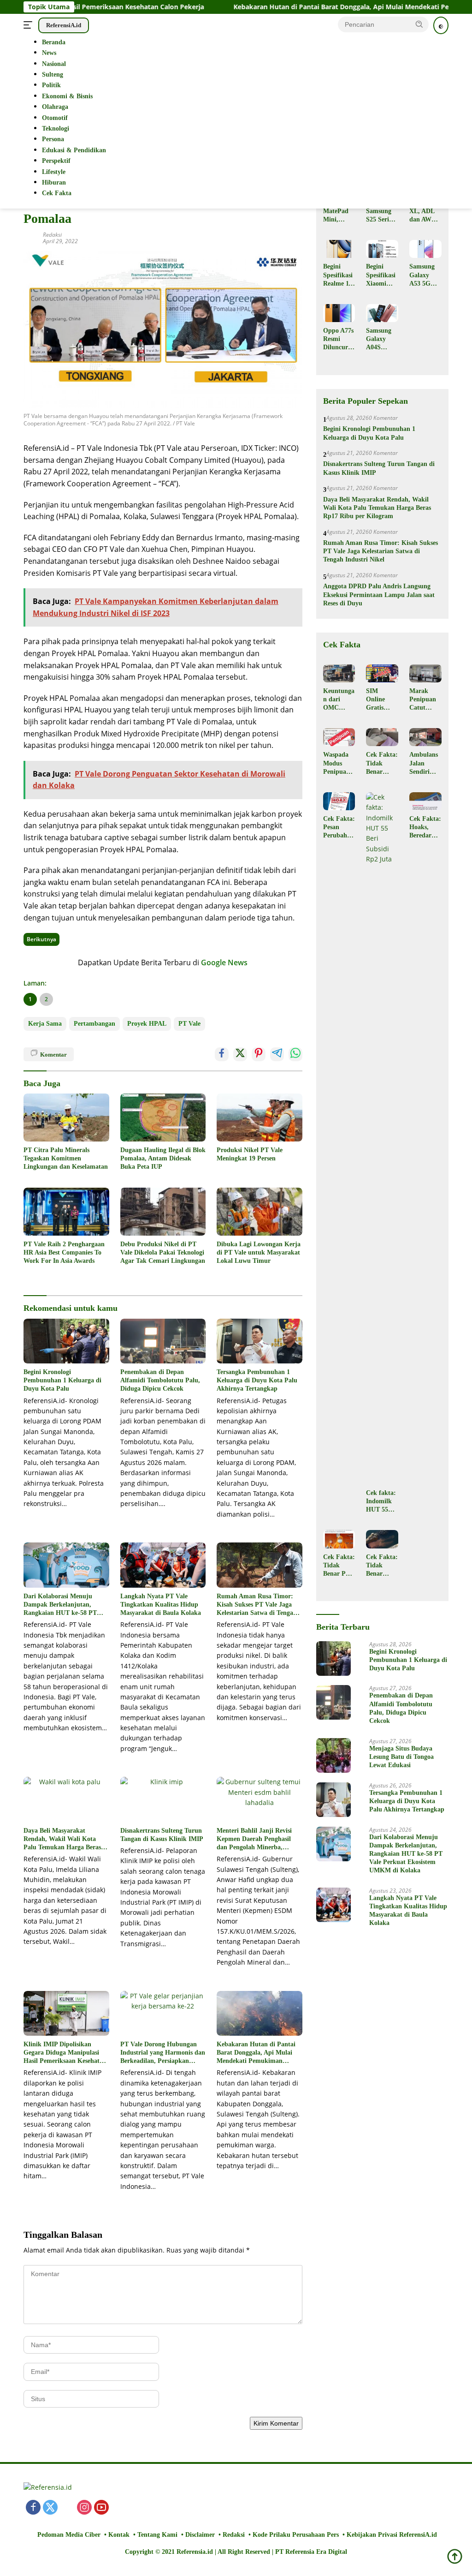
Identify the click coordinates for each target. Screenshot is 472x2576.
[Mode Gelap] (441, 25)
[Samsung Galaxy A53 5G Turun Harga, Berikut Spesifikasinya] (425, 249)
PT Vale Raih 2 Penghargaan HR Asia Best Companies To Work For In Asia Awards (64, 1252)
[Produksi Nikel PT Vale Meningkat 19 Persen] (260, 1118)
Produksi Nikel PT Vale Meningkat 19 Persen (250, 1154)
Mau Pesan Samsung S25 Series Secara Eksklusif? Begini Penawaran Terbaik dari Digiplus (382, 212)
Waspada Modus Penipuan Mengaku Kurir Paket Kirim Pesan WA (337, 764)
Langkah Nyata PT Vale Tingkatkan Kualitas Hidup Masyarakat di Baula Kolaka (161, 1605)
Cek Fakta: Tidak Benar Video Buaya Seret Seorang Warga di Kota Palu (382, 1566)
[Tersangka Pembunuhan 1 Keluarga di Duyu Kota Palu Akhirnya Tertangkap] (260, 1341)
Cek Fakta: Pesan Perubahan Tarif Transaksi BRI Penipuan (339, 828)
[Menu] (30, 25)
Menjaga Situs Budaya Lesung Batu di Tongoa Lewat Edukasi (401, 1757)
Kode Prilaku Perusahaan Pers (296, 2535)
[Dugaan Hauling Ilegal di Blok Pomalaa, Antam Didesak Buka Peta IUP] (163, 1118)
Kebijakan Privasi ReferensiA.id (392, 2535)
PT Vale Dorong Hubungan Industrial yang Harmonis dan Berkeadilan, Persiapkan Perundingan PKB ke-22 (163, 2053)
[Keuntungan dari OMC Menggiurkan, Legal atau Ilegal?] (339, 673)
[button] (419, 24)
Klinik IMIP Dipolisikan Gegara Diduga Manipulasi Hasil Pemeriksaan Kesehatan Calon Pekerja (65, 2053)
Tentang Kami (157, 2535)
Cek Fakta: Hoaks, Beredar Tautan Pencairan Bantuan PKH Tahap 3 (425, 828)
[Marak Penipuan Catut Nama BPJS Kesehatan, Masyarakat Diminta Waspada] (425, 673)
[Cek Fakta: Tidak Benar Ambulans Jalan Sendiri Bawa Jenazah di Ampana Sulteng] (382, 737)
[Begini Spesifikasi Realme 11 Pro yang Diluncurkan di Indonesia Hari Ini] (339, 249)
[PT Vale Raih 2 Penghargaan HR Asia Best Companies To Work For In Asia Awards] (66, 1212)
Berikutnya (41, 939)
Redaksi (52, 235)
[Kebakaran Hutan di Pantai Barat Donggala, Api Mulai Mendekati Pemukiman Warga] (260, 2013)
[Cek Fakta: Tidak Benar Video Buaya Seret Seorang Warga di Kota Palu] (382, 1539)
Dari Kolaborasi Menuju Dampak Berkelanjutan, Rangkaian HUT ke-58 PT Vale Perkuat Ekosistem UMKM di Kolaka (60, 1605)
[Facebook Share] (222, 1054)
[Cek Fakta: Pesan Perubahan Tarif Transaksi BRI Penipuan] (339, 801)
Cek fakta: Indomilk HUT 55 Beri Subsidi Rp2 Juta (381, 1502)
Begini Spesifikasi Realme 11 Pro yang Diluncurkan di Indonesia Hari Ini (339, 275)
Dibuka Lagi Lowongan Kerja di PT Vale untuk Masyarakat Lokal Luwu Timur (259, 1252)
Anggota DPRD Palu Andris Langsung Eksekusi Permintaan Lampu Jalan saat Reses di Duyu (379, 595)
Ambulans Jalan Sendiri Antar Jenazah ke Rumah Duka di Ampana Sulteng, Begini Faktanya (425, 764)
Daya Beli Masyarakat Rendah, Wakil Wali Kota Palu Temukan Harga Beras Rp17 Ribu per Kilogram (62, 1840)
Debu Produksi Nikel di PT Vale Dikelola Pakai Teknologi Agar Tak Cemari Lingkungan (163, 1252)
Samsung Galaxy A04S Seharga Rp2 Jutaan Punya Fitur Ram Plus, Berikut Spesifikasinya (381, 340)
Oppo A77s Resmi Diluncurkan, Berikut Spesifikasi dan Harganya (339, 340)
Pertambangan (94, 1024)
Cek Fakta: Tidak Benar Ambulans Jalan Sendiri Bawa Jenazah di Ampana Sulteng (382, 764)
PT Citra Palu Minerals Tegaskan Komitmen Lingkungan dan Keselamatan (66, 1158)
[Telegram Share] (277, 1054)
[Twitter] (50, 2508)
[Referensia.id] (48, 2490)
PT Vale (189, 1024)
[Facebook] (33, 2508)
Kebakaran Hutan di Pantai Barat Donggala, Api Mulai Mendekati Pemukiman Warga (298, 7)
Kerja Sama (45, 1024)
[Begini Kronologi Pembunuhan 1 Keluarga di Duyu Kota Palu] (66, 1341)
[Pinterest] (67, 2508)
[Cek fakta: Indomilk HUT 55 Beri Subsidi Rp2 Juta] (382, 1138)
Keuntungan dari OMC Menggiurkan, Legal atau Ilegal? (339, 700)
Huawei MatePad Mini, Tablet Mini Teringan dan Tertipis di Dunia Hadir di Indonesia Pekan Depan (337, 212)
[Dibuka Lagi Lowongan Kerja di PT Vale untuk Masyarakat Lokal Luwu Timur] (260, 1212)
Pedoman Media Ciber (69, 2535)
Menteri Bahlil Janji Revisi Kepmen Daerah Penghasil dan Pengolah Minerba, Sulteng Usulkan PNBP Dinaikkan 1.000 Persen (254, 1840)
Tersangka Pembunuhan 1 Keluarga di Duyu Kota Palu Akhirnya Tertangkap (257, 1380)
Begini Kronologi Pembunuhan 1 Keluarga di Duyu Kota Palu (62, 1380)
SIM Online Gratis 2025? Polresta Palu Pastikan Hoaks (378, 700)
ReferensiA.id (64, 25)
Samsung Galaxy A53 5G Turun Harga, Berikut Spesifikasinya (424, 275)
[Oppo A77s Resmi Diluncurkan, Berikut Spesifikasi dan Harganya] (339, 313)
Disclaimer (200, 2535)
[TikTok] (136, 2508)
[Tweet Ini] (240, 1054)
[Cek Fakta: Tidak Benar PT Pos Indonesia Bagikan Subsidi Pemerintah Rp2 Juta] (339, 1539)
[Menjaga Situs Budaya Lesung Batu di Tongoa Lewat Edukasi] (333, 1755)
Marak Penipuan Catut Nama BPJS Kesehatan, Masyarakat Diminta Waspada (425, 700)
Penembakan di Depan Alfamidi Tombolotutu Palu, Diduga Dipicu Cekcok (160, 1380)
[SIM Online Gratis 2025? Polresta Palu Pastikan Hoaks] (382, 673)
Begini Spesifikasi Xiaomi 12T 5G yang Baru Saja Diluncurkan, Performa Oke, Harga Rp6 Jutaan (382, 275)
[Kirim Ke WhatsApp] (295, 1054)
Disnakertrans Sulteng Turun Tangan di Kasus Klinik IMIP (162, 1835)
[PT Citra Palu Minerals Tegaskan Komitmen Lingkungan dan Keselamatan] (66, 1118)
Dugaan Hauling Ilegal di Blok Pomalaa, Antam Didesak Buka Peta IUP (163, 1158)
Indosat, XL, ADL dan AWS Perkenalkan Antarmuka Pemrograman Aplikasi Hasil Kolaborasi (425, 212)
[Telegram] (153, 2508)
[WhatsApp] (118, 2508)
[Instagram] (84, 2508)
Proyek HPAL (147, 1024)
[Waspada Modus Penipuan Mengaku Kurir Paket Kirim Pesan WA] (339, 737)
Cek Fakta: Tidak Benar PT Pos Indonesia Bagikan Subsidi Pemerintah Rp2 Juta (339, 1566)
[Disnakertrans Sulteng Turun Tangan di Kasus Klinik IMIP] (163, 1799)
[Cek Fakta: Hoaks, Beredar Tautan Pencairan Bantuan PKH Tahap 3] (425, 801)
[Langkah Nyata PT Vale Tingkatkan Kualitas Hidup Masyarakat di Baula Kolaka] (163, 1565)
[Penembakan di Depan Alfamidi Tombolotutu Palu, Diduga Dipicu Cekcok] (163, 1341)
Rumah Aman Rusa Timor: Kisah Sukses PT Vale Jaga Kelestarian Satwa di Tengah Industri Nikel (257, 1605)
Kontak (119, 2535)
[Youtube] (101, 2508)
